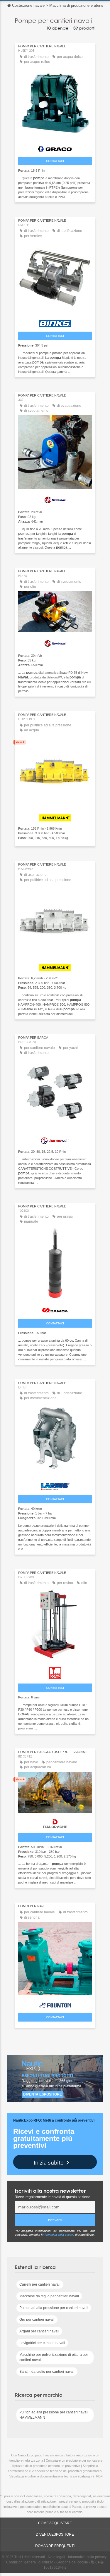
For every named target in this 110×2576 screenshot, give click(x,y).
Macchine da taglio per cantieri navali (49, 2296)
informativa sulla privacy (58, 2235)
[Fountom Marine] (55, 2004)
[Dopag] (55, 1672)
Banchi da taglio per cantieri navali (47, 2372)
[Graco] (55, 148)
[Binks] (55, 322)
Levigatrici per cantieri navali (42, 2343)
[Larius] (55, 1485)
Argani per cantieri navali (39, 2331)
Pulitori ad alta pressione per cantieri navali (54, 2308)
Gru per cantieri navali (37, 2320)
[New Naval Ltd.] (55, 499)
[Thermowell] (55, 1139)
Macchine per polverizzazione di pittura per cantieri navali (54, 2357)
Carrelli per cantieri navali (40, 2284)
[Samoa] (55, 1309)
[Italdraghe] (55, 1822)
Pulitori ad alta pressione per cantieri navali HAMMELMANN (54, 2415)
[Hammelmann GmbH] (55, 816)
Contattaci (55, 161)
